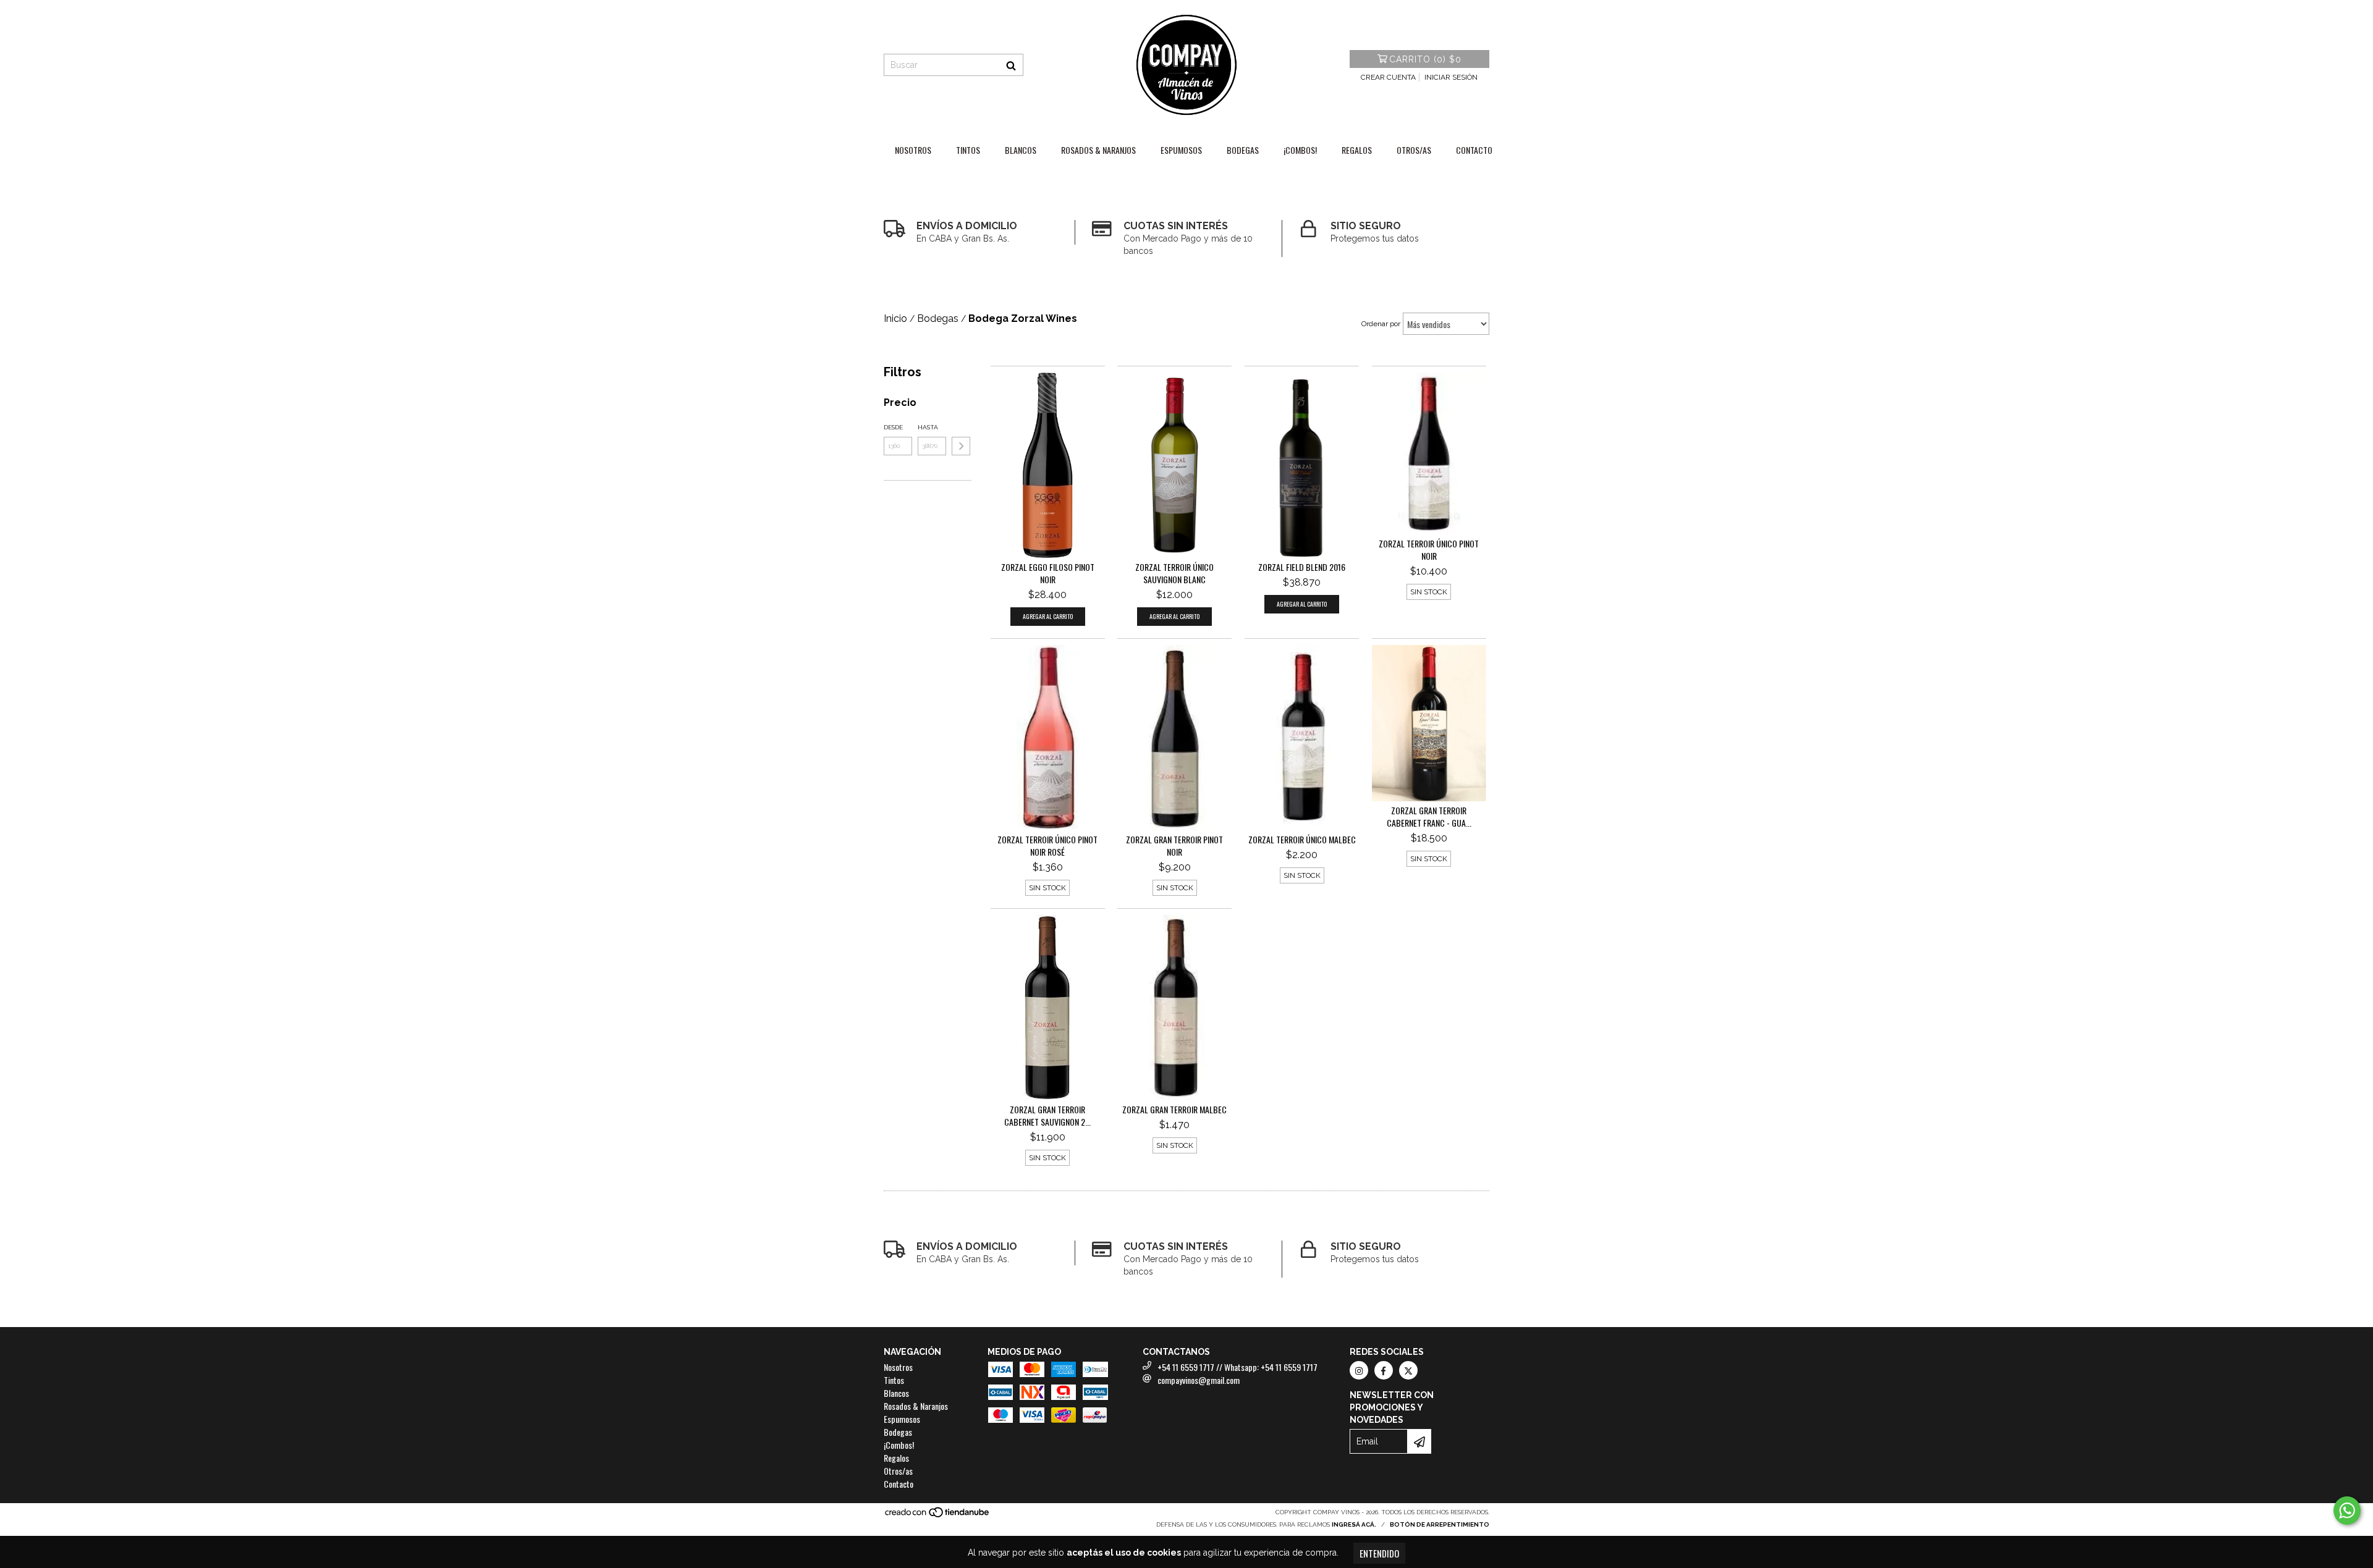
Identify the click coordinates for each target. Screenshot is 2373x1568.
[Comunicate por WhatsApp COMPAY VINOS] (2347, 1511)
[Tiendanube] (938, 1516)
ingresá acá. (1354, 1524)
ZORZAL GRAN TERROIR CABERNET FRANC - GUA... (1429, 817)
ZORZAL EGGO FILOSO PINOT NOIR (1048, 573)
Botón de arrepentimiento (1440, 1524)
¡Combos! (1300, 150)
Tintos (968, 150)
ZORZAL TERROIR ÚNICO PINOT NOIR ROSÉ (1047, 846)
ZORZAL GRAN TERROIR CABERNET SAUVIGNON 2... (1047, 1116)
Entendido (1379, 1553)
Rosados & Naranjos (1098, 150)
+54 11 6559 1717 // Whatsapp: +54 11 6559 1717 (1237, 1367)
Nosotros (913, 150)
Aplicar (961, 446)
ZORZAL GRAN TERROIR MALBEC (1174, 1110)
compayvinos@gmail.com (1199, 1380)
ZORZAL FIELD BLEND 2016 (1302, 567)
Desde (893, 427)
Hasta (928, 427)
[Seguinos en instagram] (1359, 1370)
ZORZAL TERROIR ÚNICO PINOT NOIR (1429, 550)
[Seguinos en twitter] (1408, 1370)
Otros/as (1414, 150)
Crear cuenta (1388, 77)
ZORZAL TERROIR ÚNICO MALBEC (1302, 840)
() (1425, 59)
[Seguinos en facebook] (1384, 1370)
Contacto (1474, 150)
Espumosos (1181, 150)
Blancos (1021, 150)
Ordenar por (1381, 324)
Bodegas (1243, 150)
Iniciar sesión (1451, 77)
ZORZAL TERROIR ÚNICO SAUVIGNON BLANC (1174, 573)
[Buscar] (1011, 65)
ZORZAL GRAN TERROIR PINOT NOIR (1174, 846)
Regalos (1357, 150)
